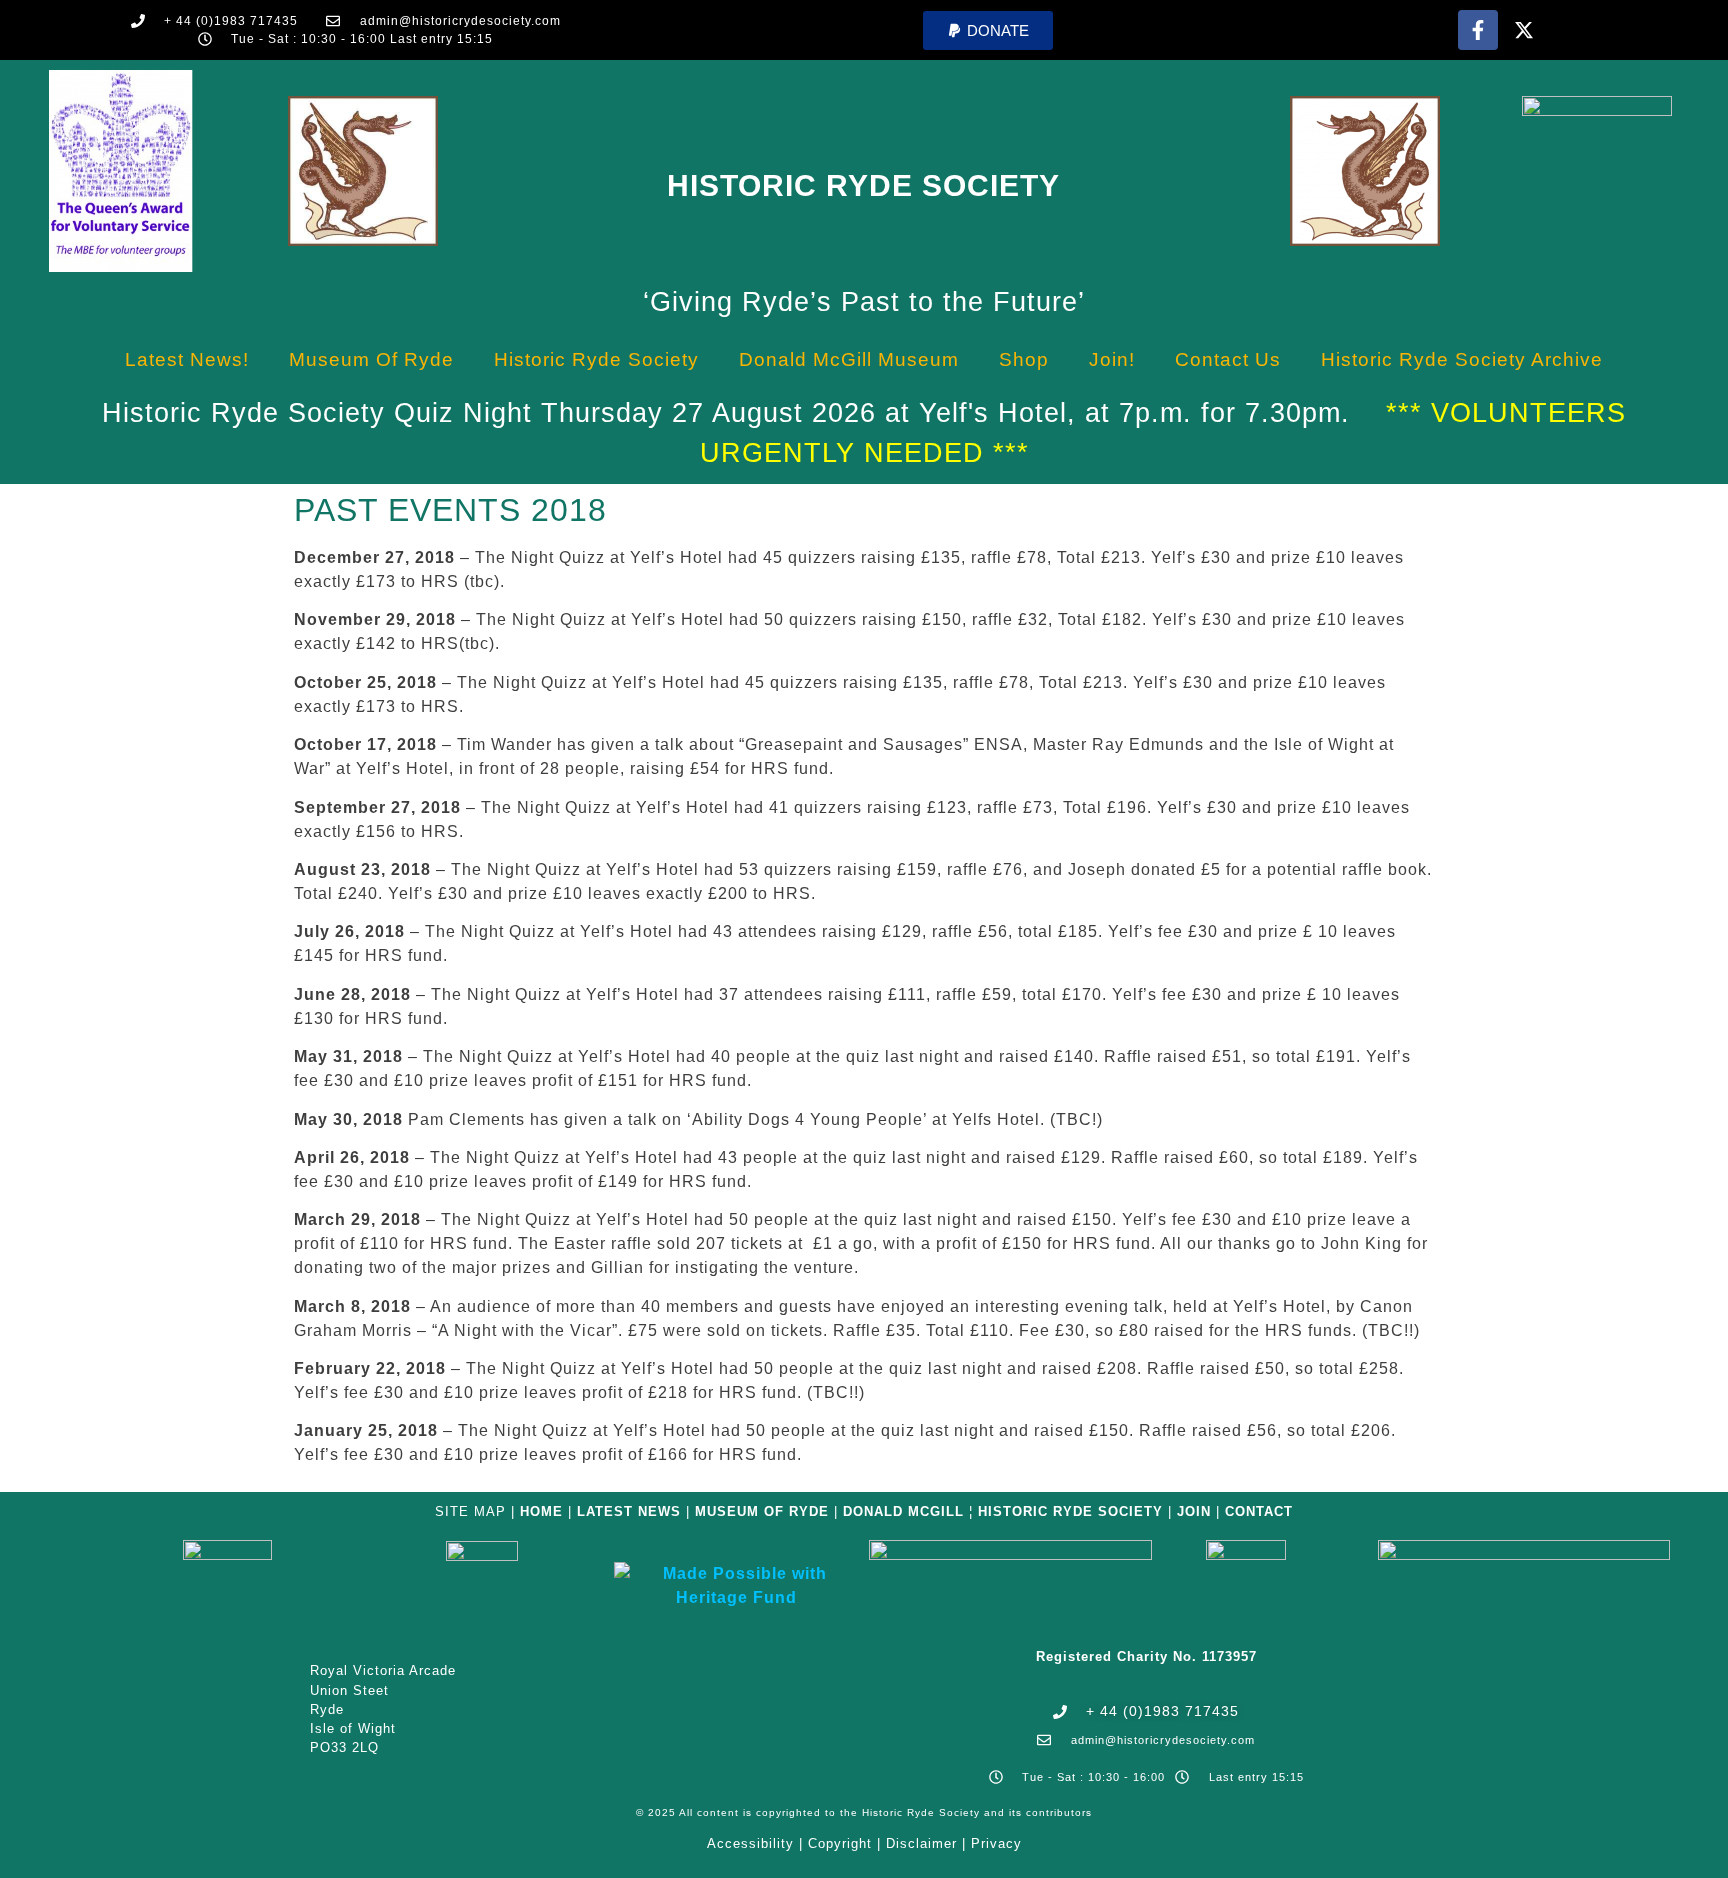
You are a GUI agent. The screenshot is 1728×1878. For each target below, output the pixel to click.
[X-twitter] (1524, 30)
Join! (1112, 359)
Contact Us (1228, 359)
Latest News (629, 1511)
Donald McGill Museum (849, 359)
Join (1194, 1511)
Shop (1024, 359)
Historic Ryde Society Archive (1462, 359)
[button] (988, 30)
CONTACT (1259, 1511)
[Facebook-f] (1478, 30)
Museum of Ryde (371, 359)
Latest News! (187, 359)
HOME (541, 1511)
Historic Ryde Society (863, 185)
